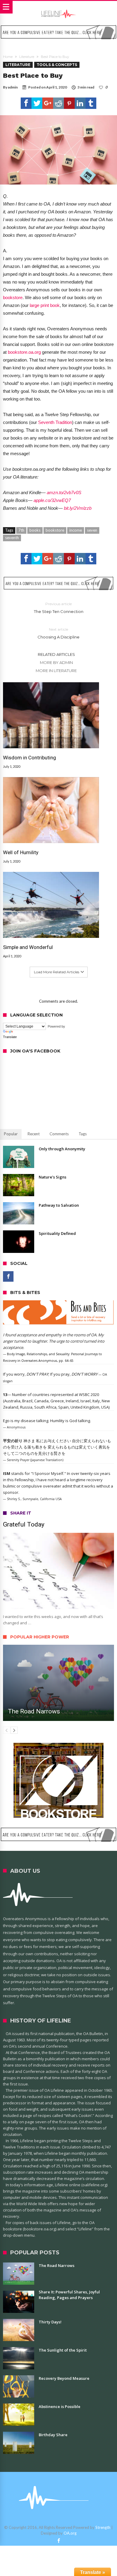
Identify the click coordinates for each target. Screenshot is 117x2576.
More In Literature (56, 671)
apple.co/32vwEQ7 (52, 500)
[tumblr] (91, 103)
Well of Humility (21, 852)
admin (13, 87)
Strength (103, 2527)
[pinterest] (69, 103)
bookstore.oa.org (24, 352)
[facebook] (26, 103)
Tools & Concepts (57, 65)
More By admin (56, 662)
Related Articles (56, 654)
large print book (45, 305)
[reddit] (58, 103)
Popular (11, 1134)
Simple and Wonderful (28, 947)
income (76, 530)
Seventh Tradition (55, 422)
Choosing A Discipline (58, 633)
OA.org (70, 2533)
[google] (48, 103)
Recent (34, 1134)
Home (8, 57)
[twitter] (37, 103)
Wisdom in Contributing (30, 758)
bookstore (13, 297)
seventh (12, 538)
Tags (83, 1134)
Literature (27, 57)
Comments (59, 1134)
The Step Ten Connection (59, 608)
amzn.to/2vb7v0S (64, 492)
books (35, 530)
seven (92, 530)
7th (21, 530)
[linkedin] (80, 103)
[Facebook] (8, 1276)
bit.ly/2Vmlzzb (78, 508)
